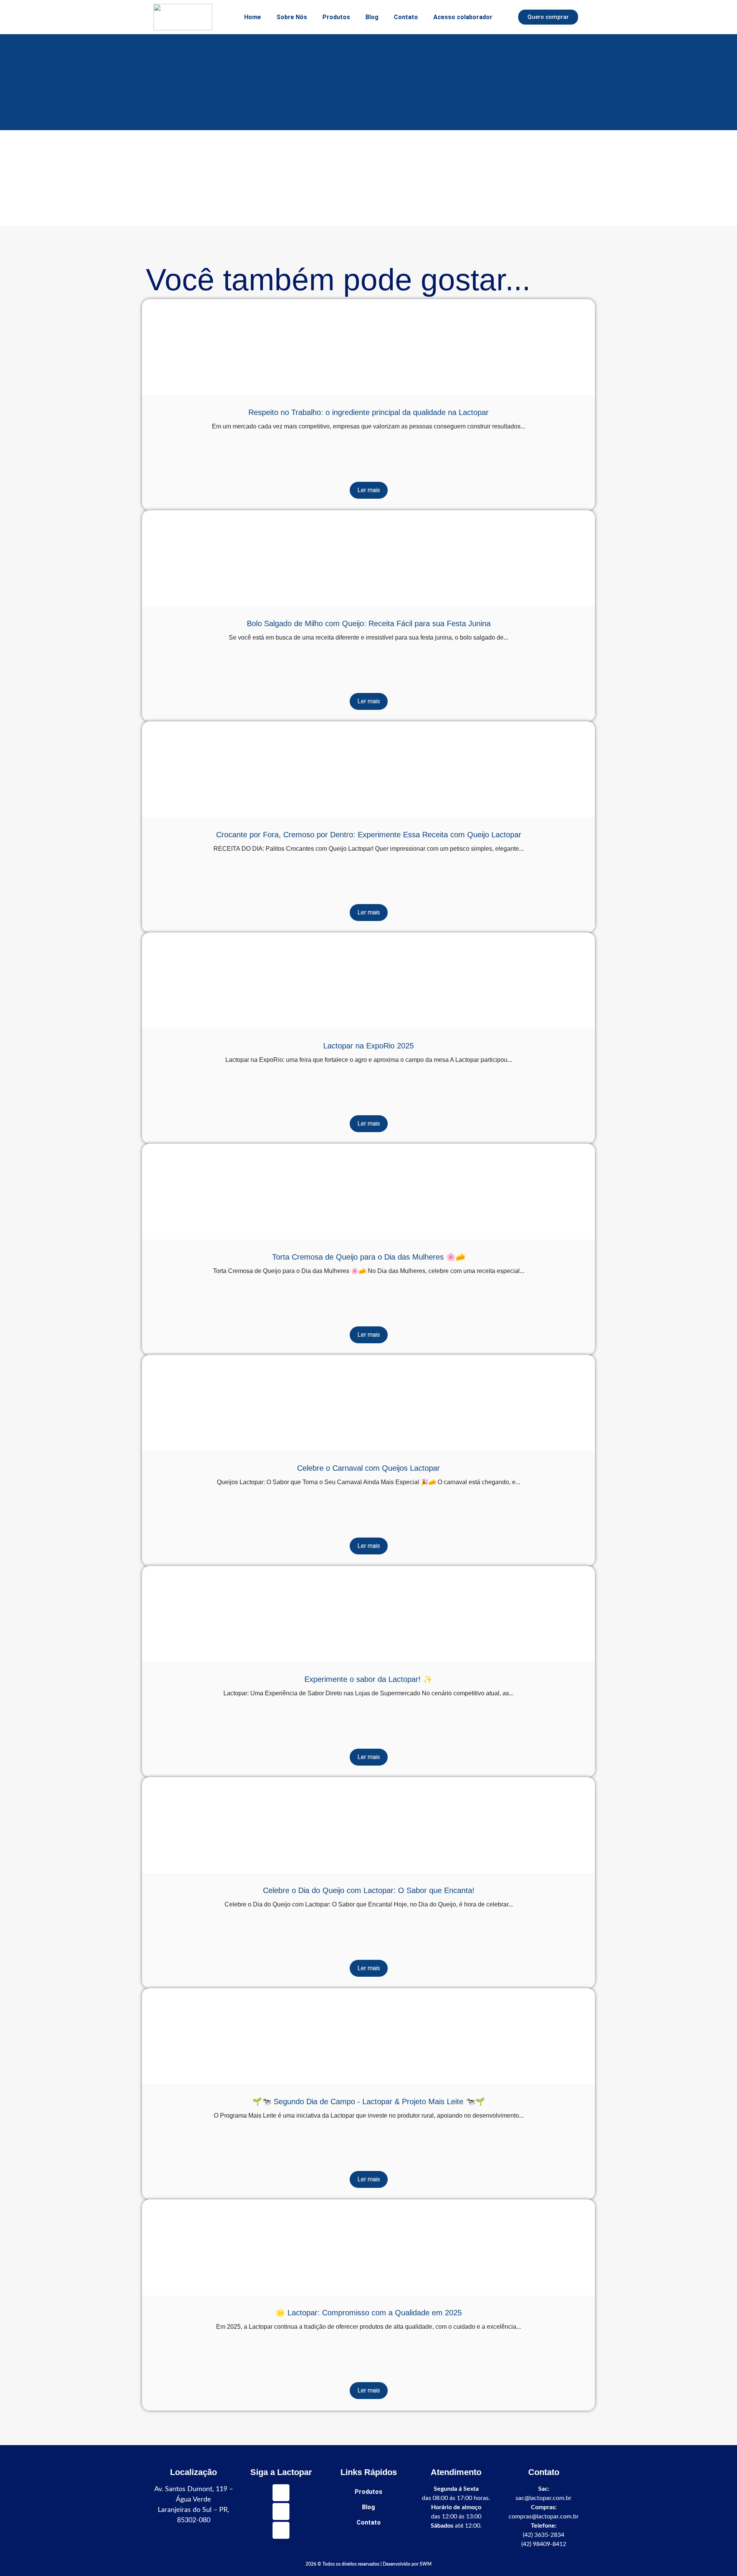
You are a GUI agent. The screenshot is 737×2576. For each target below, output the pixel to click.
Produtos (336, 17)
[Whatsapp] (281, 2493)
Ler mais (369, 490)
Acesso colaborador (463, 17)
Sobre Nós (292, 17)
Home (253, 17)
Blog (372, 17)
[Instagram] (281, 2512)
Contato (406, 17)
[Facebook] (281, 2530)
